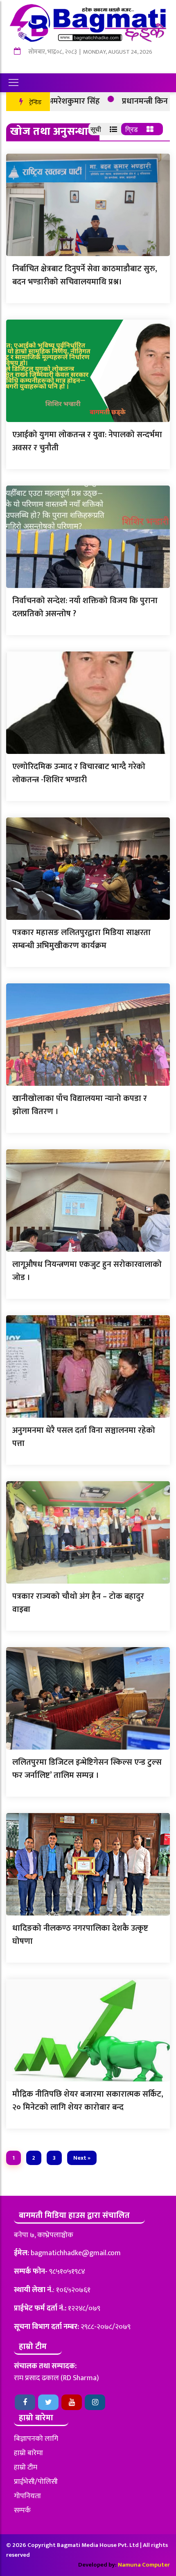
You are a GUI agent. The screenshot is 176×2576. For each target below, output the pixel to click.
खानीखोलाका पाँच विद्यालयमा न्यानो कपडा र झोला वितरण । (80, 1105)
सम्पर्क (22, 2510)
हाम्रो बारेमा (28, 2453)
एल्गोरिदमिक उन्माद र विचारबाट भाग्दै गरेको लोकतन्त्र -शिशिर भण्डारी (79, 773)
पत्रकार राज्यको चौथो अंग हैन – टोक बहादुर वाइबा (78, 1603)
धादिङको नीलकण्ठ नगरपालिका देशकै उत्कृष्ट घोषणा (80, 1935)
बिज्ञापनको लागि (36, 2439)
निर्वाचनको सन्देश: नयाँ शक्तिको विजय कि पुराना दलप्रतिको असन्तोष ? (85, 607)
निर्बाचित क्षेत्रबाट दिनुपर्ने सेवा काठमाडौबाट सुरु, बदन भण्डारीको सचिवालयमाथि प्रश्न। (85, 275)
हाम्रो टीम (26, 2467)
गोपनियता (27, 2496)
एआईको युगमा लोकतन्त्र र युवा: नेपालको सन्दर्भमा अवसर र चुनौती (87, 441)
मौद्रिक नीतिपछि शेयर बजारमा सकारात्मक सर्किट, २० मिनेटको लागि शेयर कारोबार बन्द (88, 2101)
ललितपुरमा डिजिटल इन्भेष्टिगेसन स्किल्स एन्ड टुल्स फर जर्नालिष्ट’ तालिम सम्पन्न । (87, 1769)
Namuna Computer (144, 2565)
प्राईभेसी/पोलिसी (36, 2482)
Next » (82, 2158)
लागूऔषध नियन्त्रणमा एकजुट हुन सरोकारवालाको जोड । (87, 1271)
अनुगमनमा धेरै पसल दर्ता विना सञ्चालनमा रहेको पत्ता (84, 1437)
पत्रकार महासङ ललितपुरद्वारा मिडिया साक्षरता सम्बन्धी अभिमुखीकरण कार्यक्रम (81, 939)
